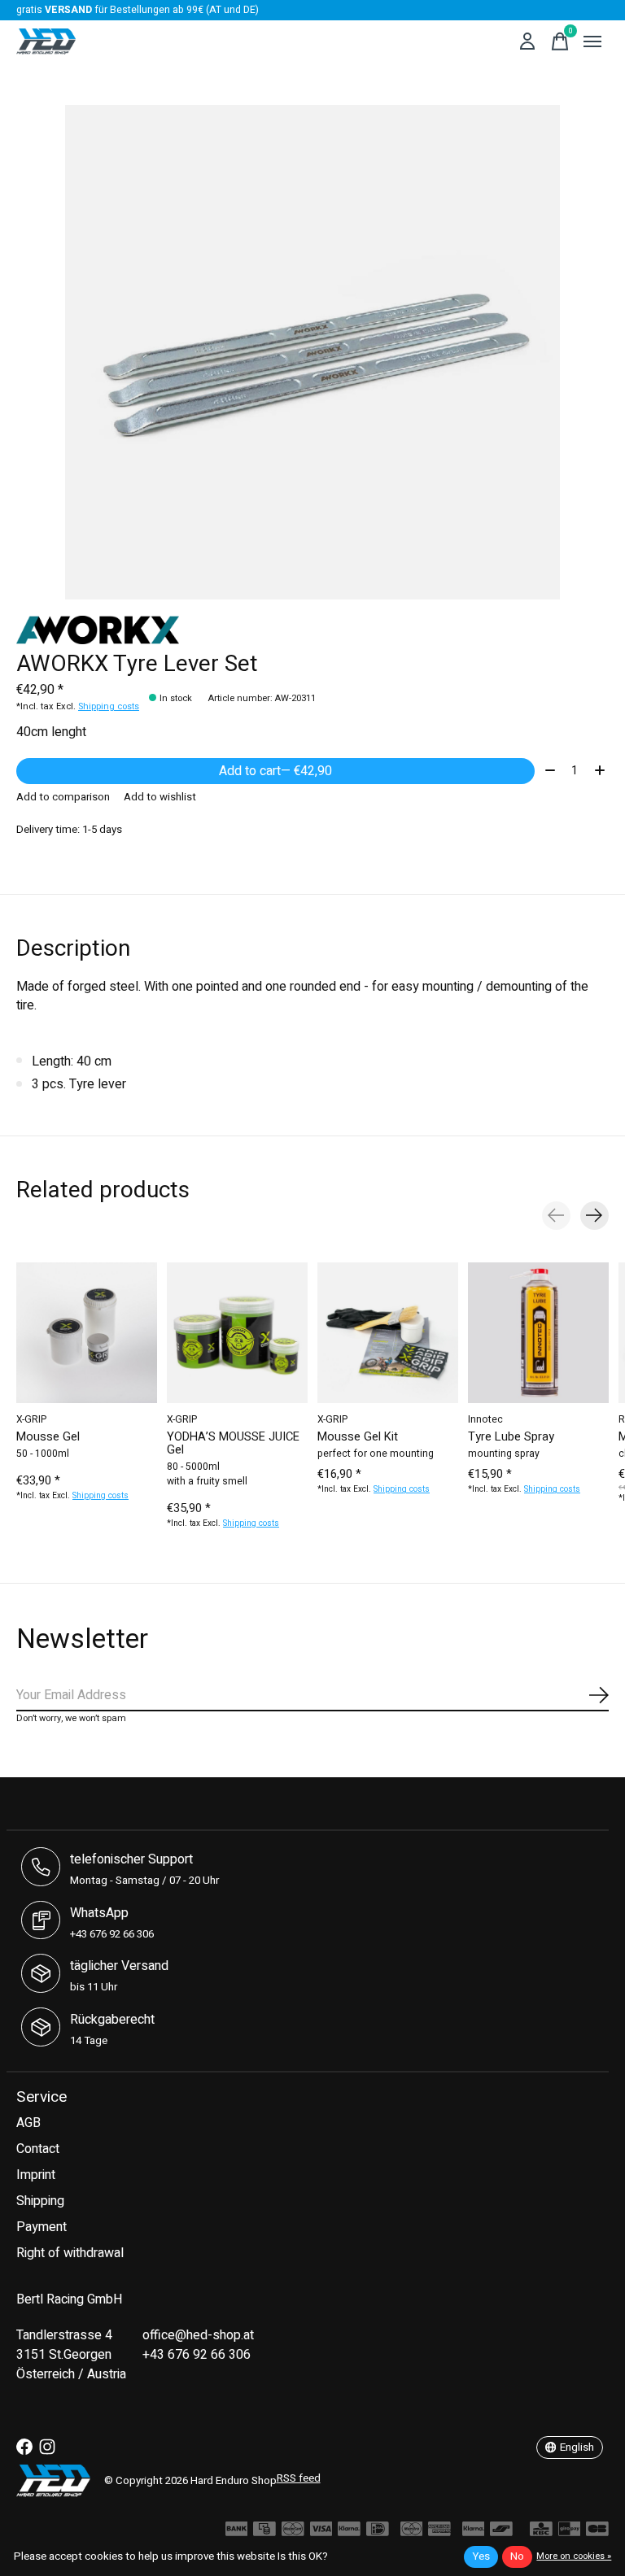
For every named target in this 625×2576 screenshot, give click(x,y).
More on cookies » (574, 2556)
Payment (42, 2227)
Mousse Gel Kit (358, 1436)
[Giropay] (570, 2533)
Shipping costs (109, 706)
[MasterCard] (293, 2533)
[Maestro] (412, 2533)
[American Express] (439, 2533)
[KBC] (541, 2533)
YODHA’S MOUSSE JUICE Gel (233, 1443)
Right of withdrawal (70, 2253)
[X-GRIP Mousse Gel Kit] (388, 1333)
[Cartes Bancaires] (597, 2533)
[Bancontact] (501, 2533)
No (517, 2556)
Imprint (36, 2175)
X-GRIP (31, 1419)
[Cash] (264, 2533)
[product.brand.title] (312, 630)
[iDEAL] (378, 2533)
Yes (481, 2556)
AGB (28, 2123)
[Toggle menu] (592, 41)
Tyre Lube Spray (511, 1436)
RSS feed (299, 2478)
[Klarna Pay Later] (474, 2533)
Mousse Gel (48, 1436)
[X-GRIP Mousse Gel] (87, 1333)
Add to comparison (63, 797)
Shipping (40, 2201)
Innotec (485, 1419)
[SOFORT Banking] (349, 2533)
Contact (38, 2149)
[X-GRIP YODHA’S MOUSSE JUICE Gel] (237, 1333)
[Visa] (321, 2533)
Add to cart (275, 771)
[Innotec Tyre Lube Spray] (538, 1333)
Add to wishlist (160, 797)
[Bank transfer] (237, 2533)
